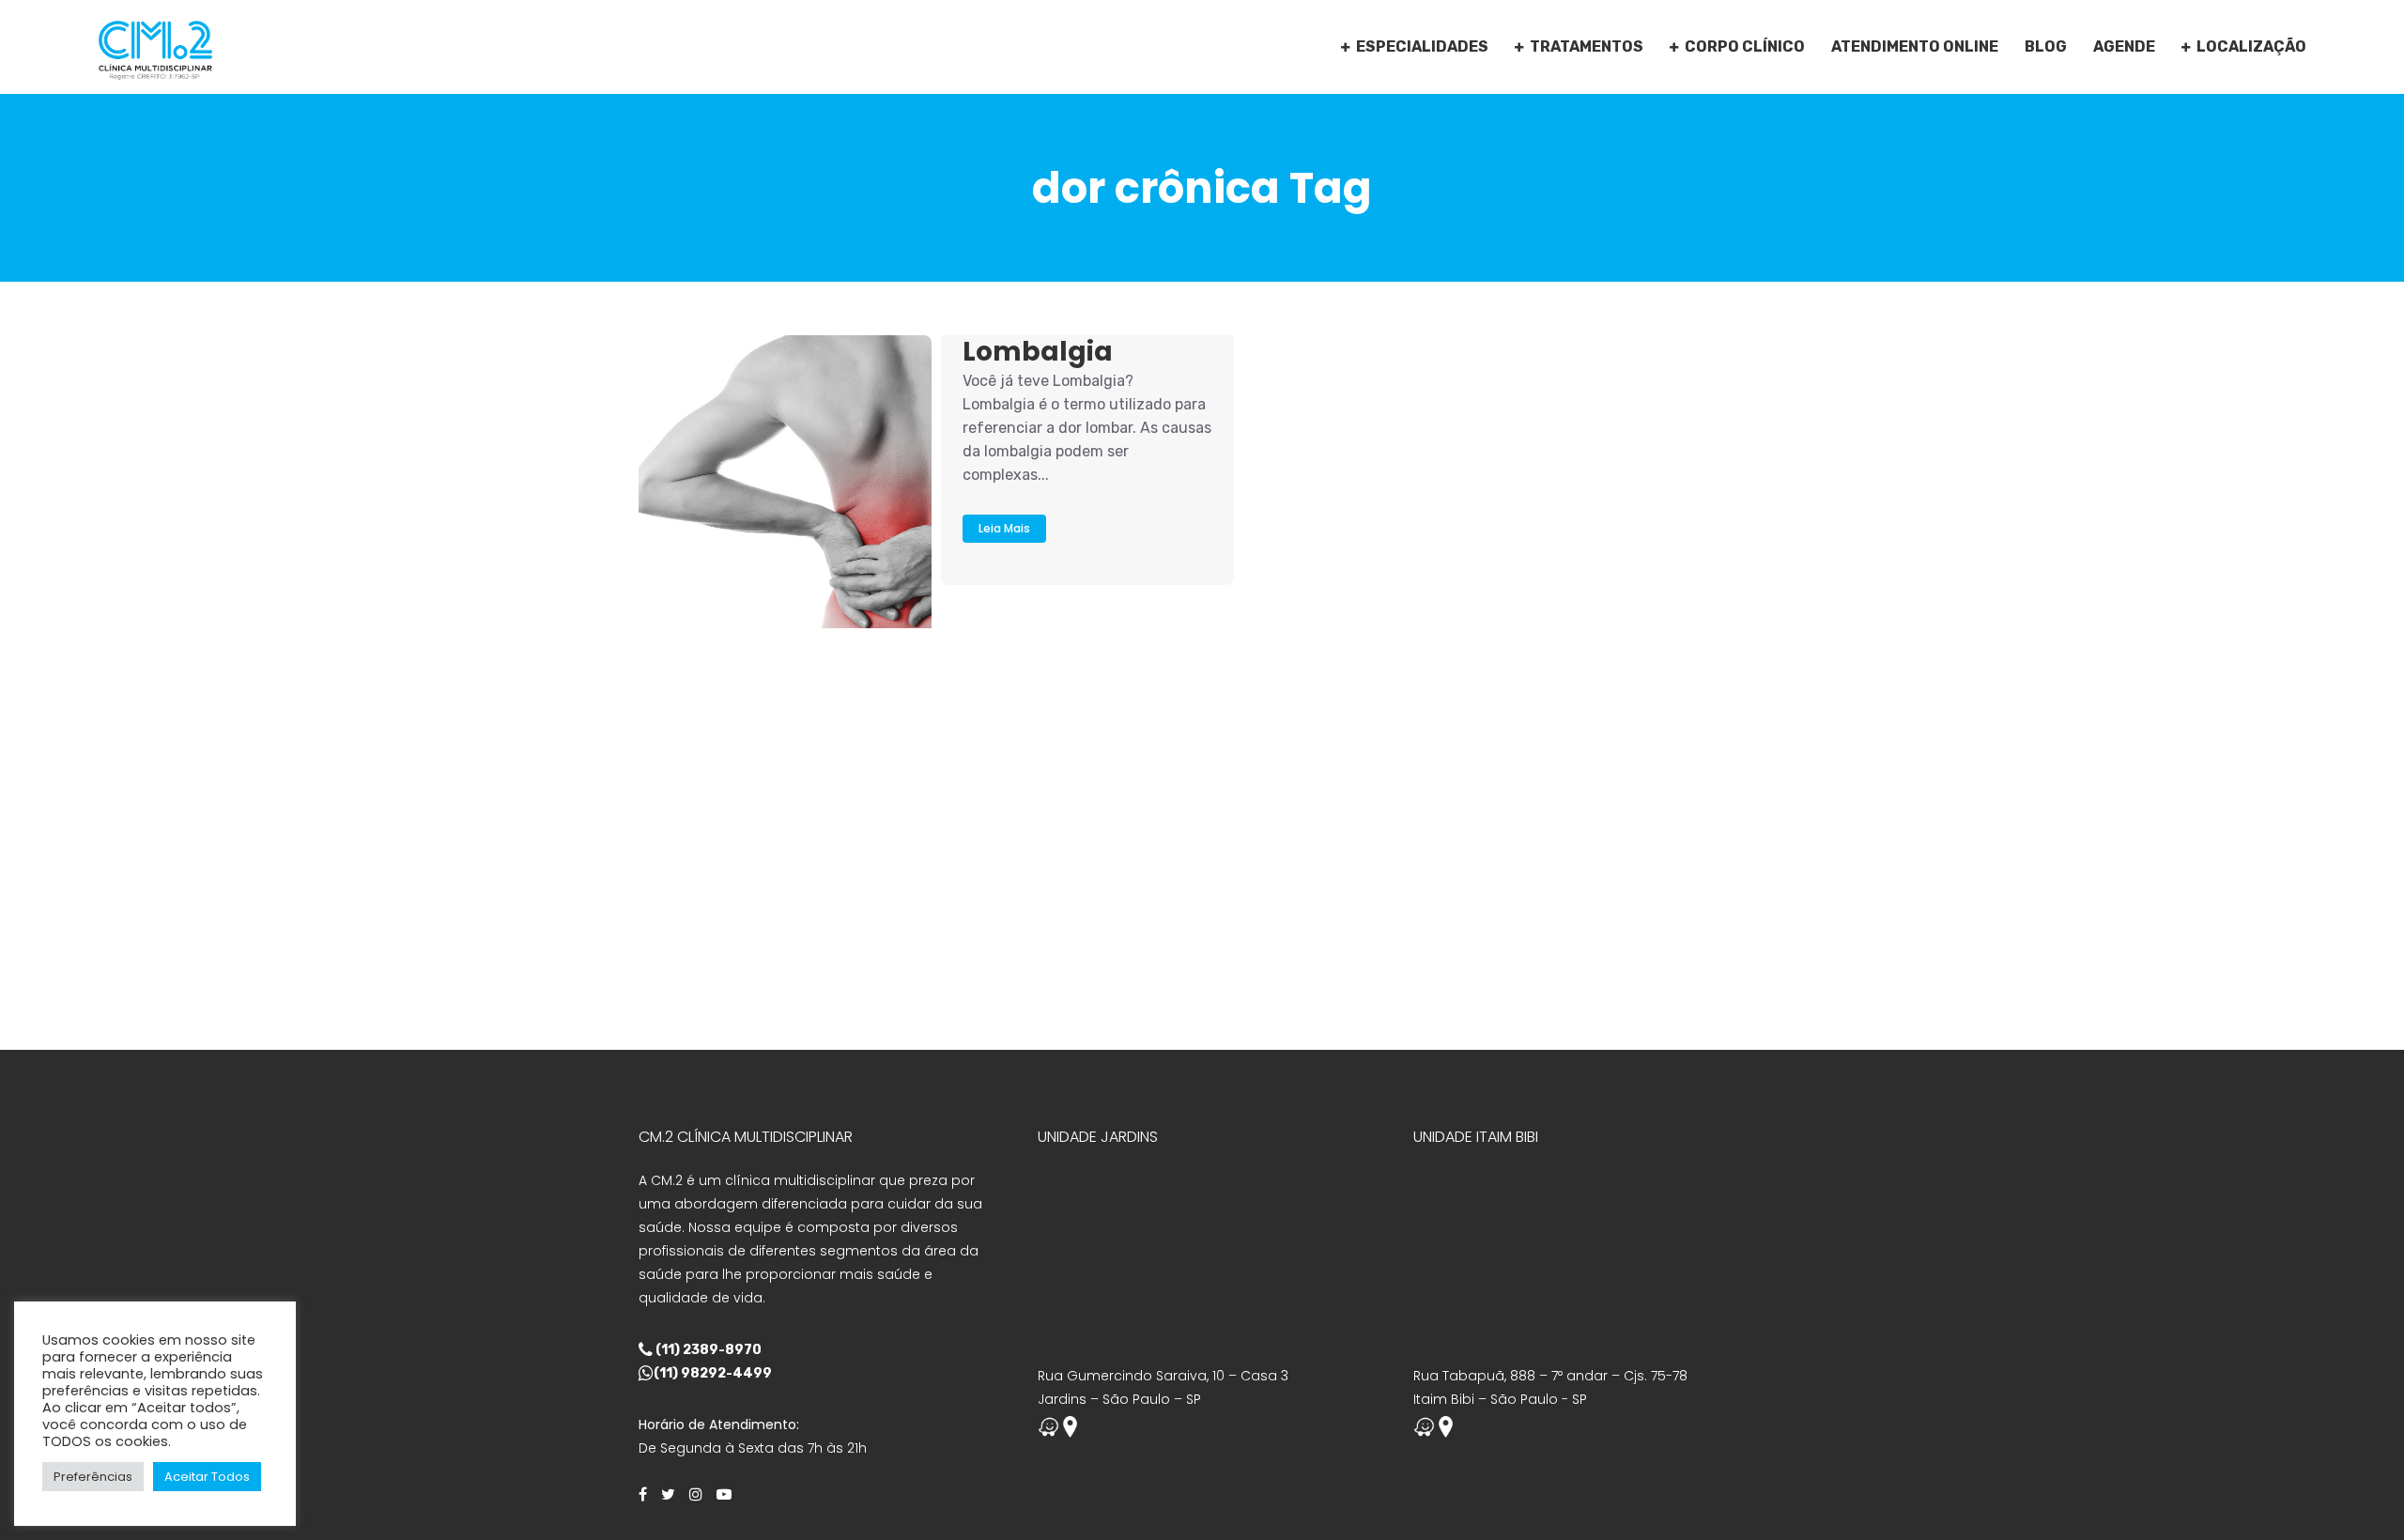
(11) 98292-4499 (713, 1373)
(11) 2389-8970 (707, 1350)
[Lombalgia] (785, 482)
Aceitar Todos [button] (207, 1477)
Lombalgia (1038, 352)
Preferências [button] (93, 1477)
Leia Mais (1004, 528)
